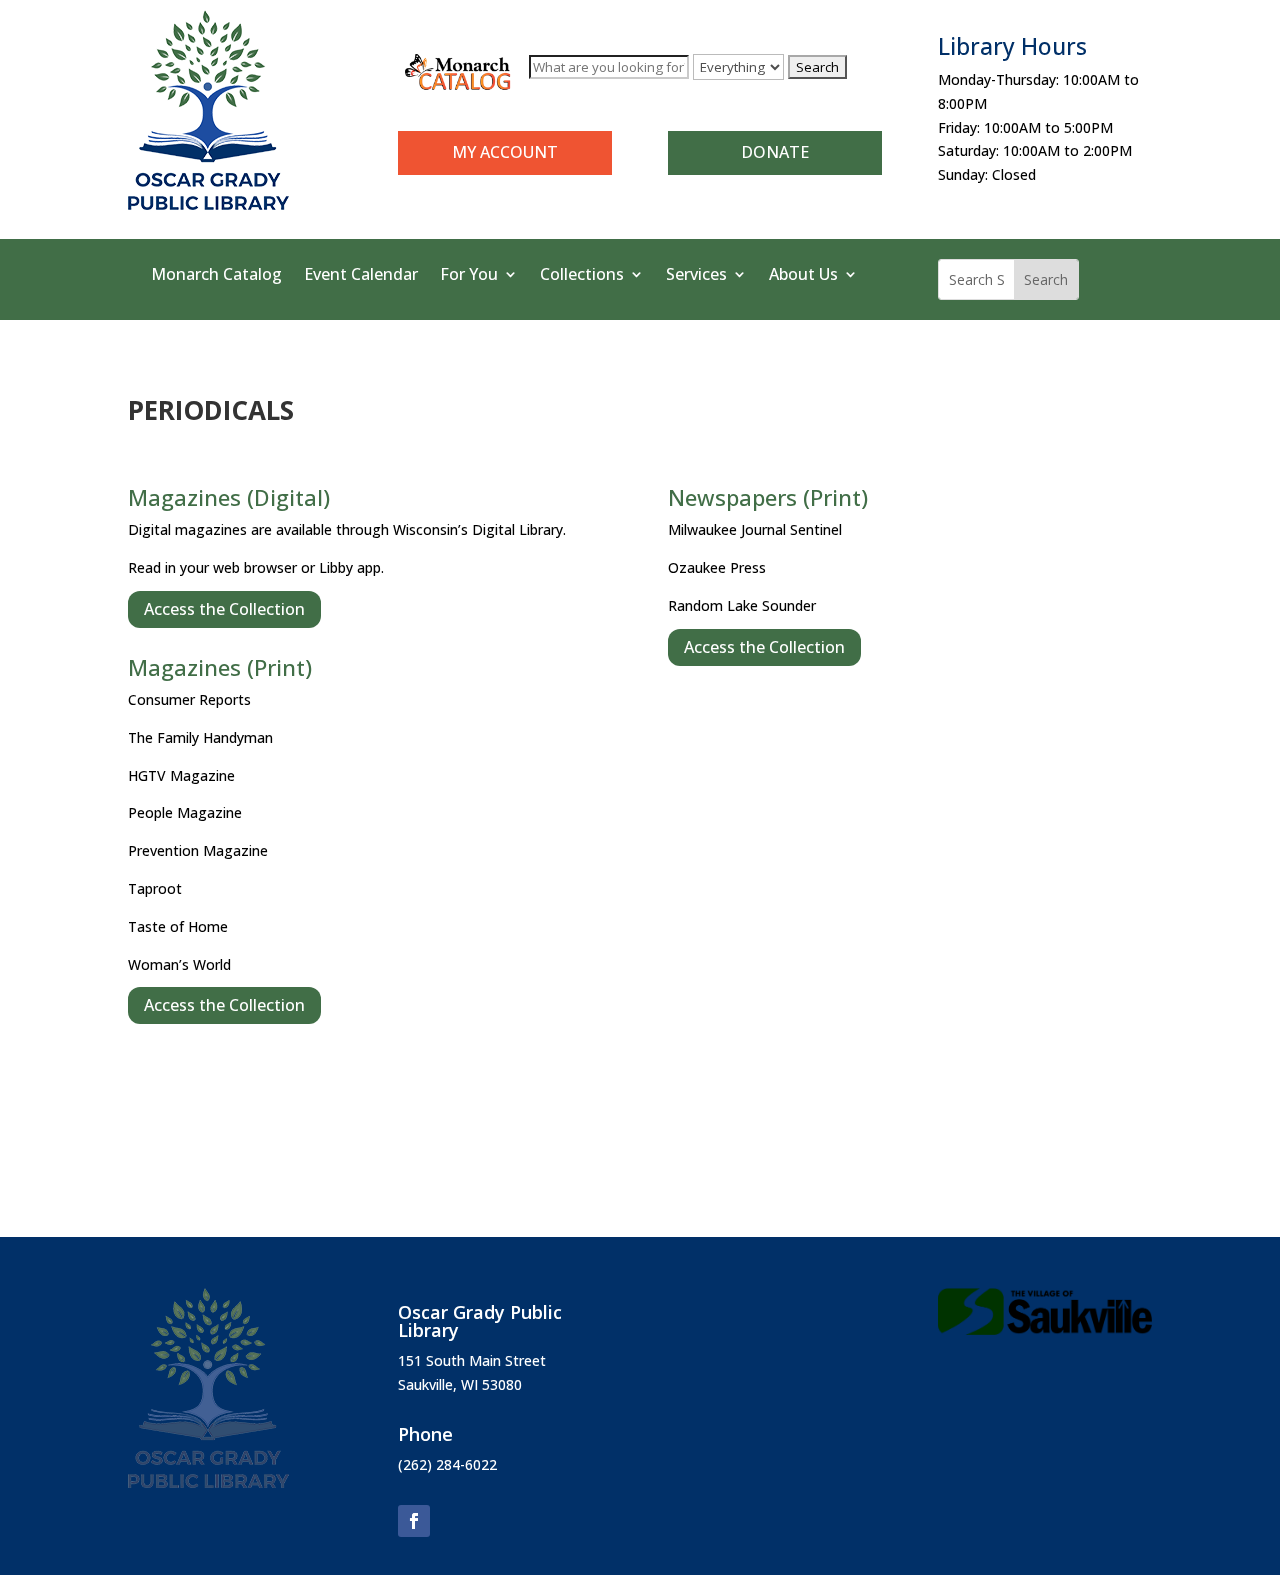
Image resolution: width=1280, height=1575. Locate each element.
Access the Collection (224, 609)
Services (696, 276)
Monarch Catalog (216, 276)
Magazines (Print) (220, 667)
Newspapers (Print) (768, 497)
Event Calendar (361, 276)
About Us (803, 276)
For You (469, 276)
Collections (582, 276)
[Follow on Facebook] (414, 1521)
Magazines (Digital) (229, 497)
